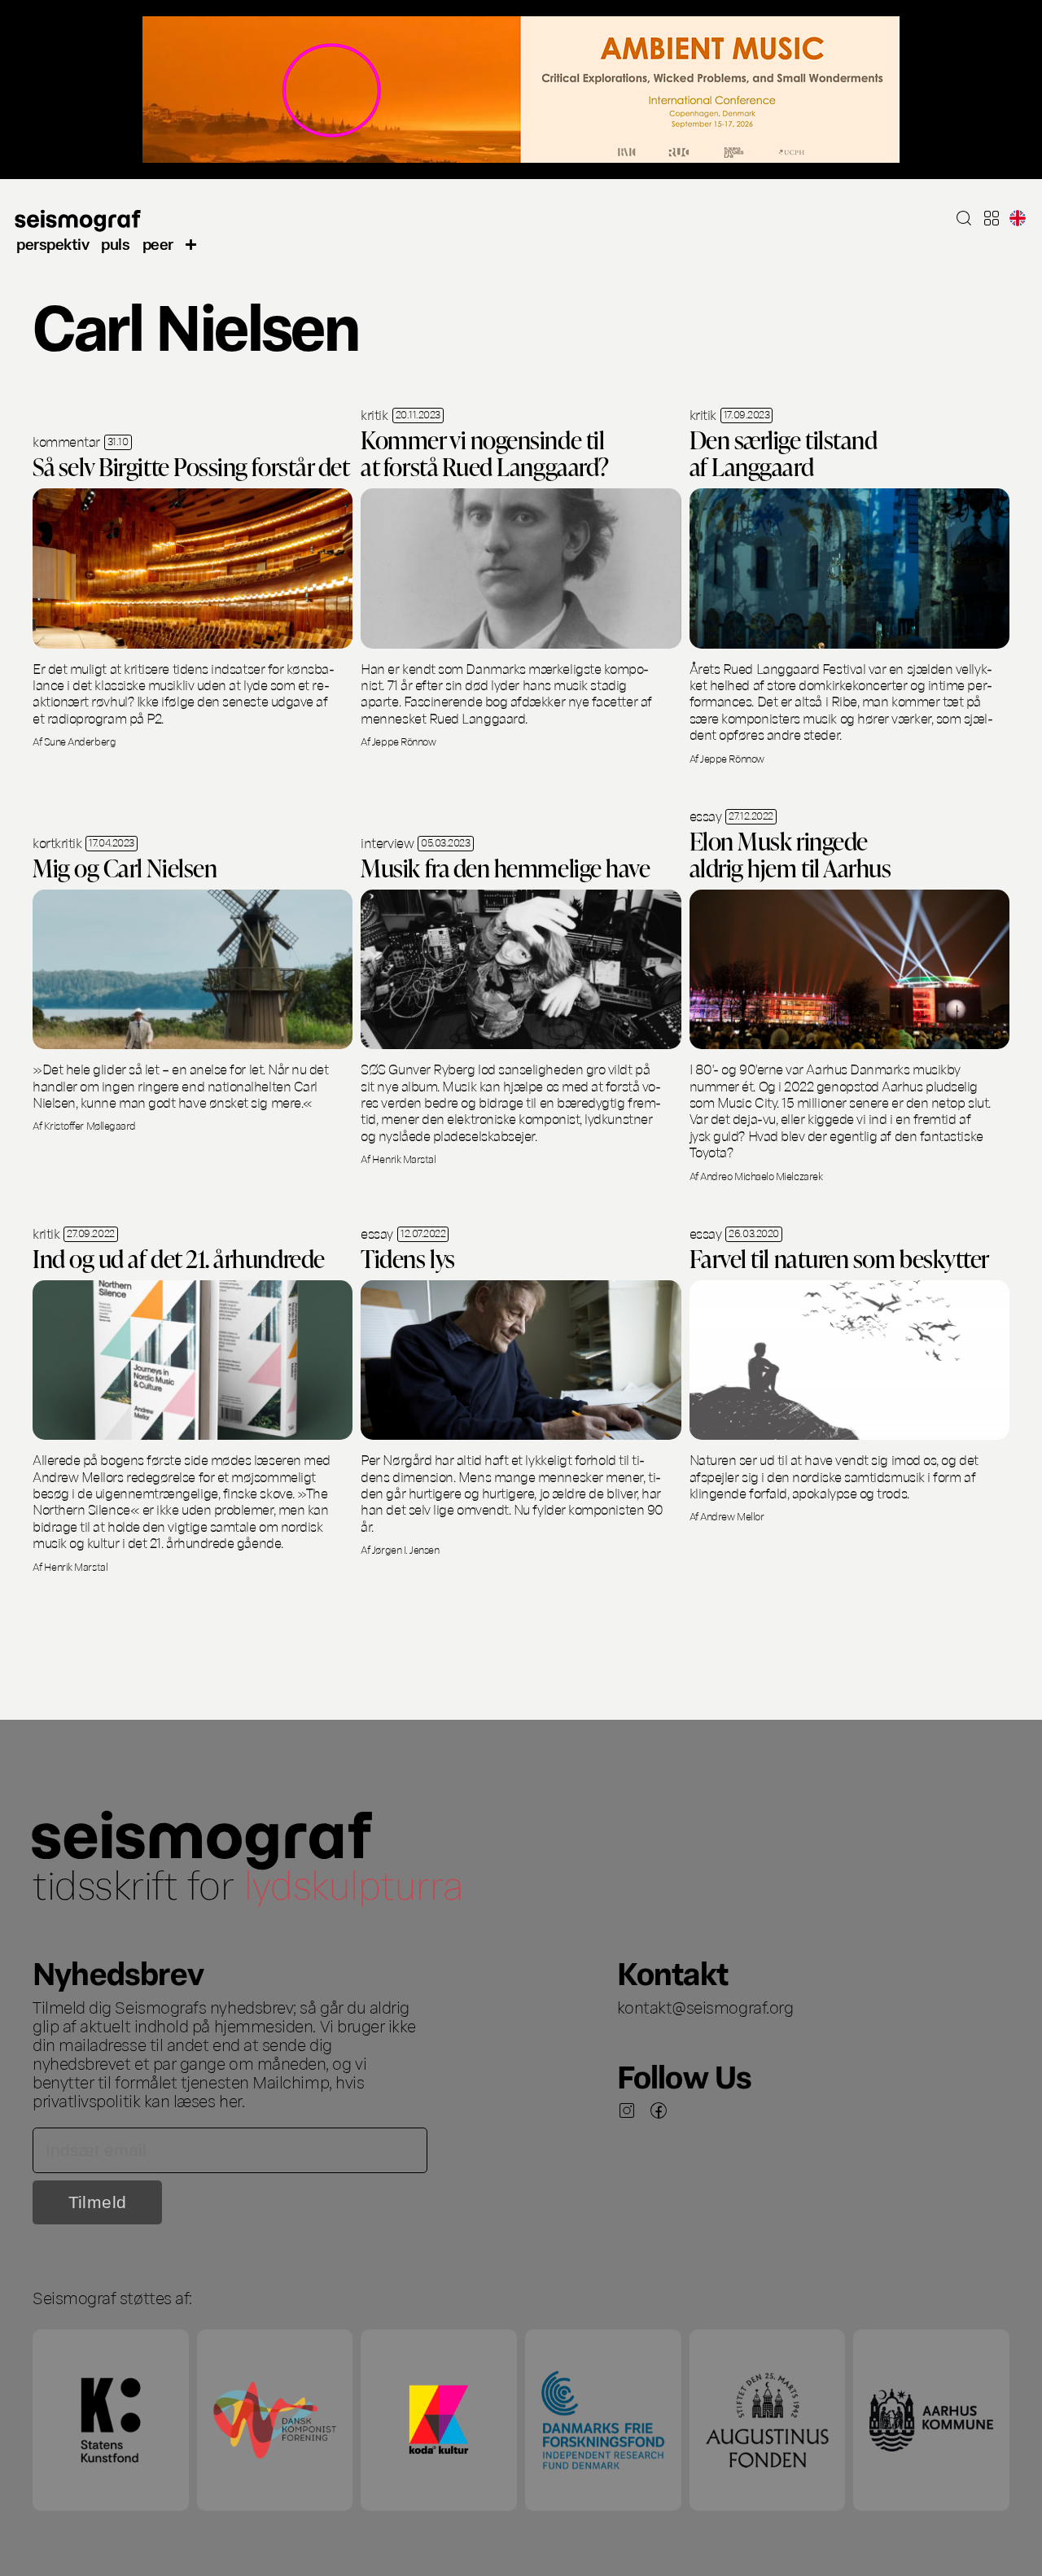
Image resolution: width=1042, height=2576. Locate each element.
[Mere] (191, 243)
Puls (115, 243)
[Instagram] (627, 2110)
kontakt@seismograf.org (705, 2006)
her (230, 2100)
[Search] (964, 218)
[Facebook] (659, 2110)
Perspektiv (53, 243)
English (1018, 218)
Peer (158, 243)
